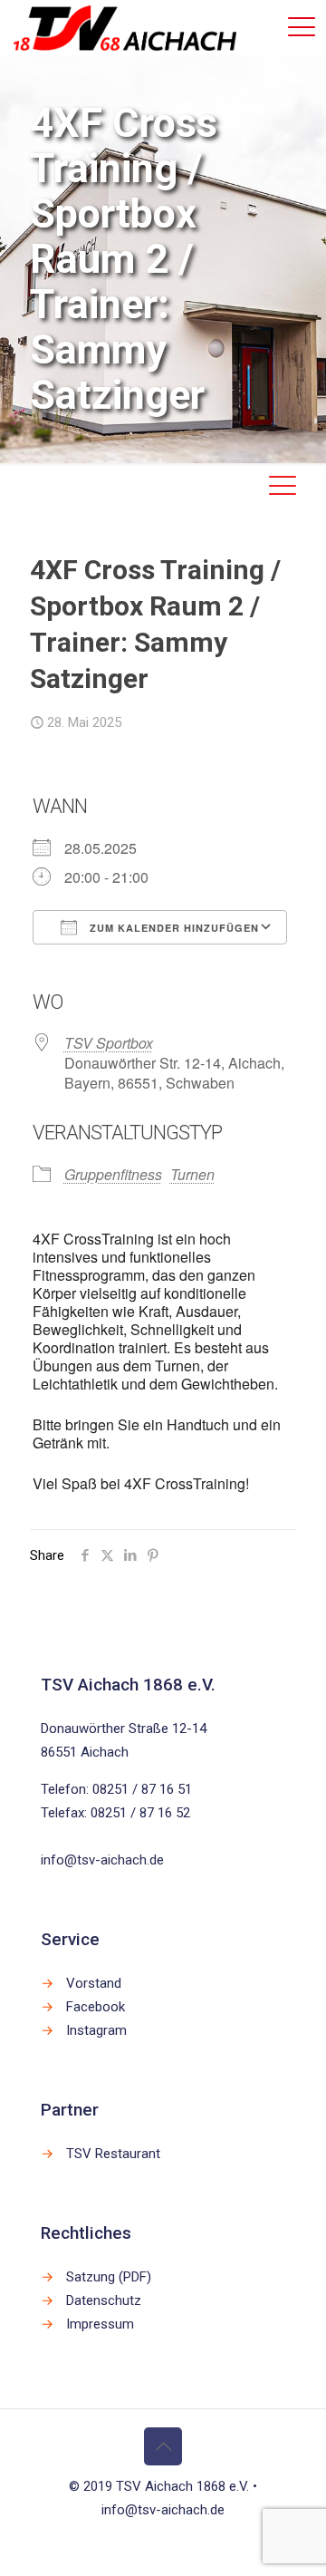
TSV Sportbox (109, 1043)
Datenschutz (104, 2300)
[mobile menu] (302, 27)
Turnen (192, 1174)
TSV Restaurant (113, 2154)
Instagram (96, 2030)
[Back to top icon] (163, 2446)
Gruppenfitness (113, 1174)
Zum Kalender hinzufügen (173, 928)
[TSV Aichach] (125, 27)
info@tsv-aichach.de (102, 1860)
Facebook (96, 2007)
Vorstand (94, 1983)
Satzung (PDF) (109, 2277)
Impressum (100, 2324)
